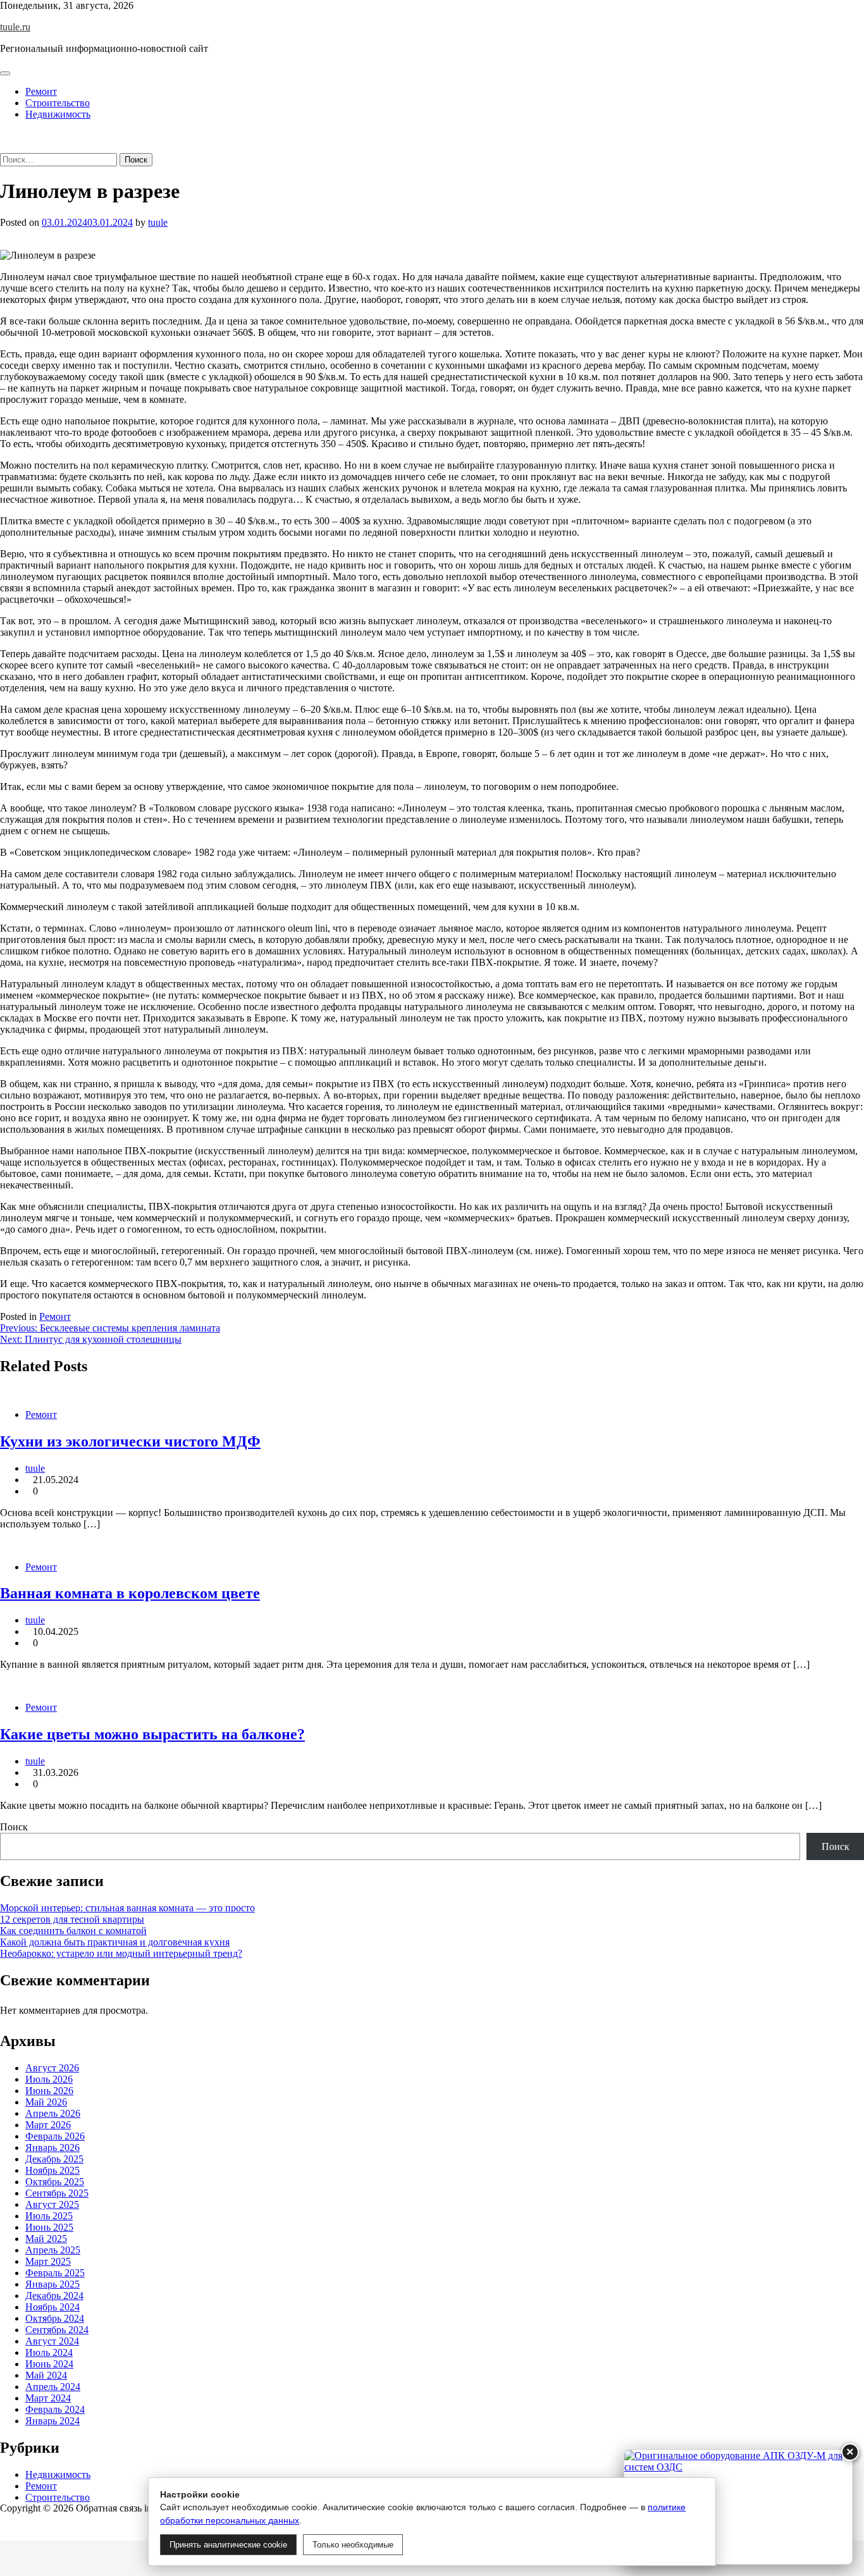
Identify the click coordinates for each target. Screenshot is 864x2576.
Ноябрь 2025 (52, 2170)
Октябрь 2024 (55, 2318)
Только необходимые (353, 2545)
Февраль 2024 (55, 2409)
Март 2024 (48, 2398)
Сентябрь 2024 (57, 2330)
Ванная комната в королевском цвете (130, 1593)
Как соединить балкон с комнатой (73, 1931)
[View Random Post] (4, 136)
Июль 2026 (49, 2079)
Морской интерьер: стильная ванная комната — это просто (127, 1908)
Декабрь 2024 (54, 2296)
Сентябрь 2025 (57, 2193)
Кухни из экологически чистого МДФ (130, 1441)
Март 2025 (48, 2261)
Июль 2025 (49, 2216)
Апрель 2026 (53, 2113)
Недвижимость (58, 114)
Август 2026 (52, 2068)
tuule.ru (15, 27)
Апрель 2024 (53, 2387)
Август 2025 (52, 2204)
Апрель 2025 (53, 2250)
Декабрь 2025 (54, 2159)
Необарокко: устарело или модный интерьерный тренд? (121, 1953)
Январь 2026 (52, 2148)
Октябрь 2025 (55, 2182)
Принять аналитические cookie (228, 2545)
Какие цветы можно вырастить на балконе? (152, 1734)
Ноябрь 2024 (52, 2307)
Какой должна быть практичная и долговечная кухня (115, 1942)
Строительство (58, 103)
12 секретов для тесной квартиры (72, 1919)
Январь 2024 (52, 2421)
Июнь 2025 (49, 2227)
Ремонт (41, 91)
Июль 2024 (49, 2352)
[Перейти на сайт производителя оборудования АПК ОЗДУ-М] (738, 2507)
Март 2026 (48, 2125)
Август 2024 (52, 2341)
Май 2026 (46, 2102)
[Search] (4, 147)
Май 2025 (46, 2239)
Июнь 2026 (49, 2091)
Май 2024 (46, 2375)
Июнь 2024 (49, 2364)
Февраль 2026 (55, 2136)
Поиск (14, 1827)
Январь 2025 (52, 2284)
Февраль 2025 (55, 2273)
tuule (158, 222)
